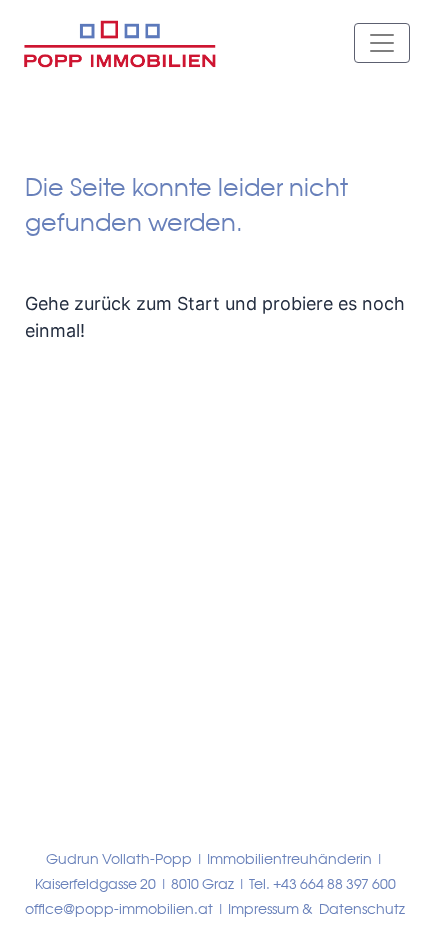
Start (198, 303)
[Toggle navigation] (382, 43)
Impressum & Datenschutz (316, 909)
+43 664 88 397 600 (334, 884)
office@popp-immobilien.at (119, 909)
